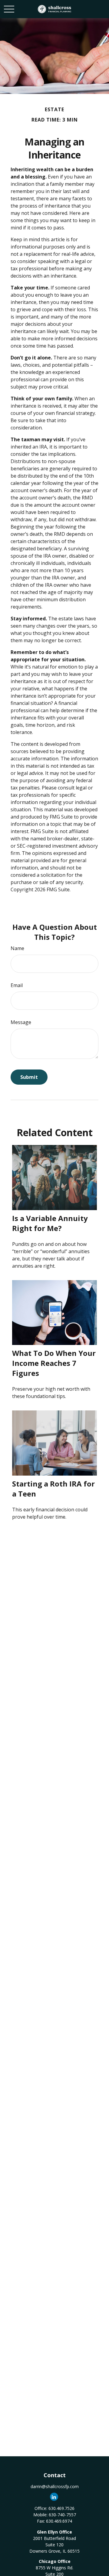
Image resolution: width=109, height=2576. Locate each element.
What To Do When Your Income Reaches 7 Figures (54, 1363)
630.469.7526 (61, 2508)
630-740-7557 (62, 2515)
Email (17, 985)
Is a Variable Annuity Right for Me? (50, 1223)
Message (21, 1022)
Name (17, 948)
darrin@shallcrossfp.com (55, 2486)
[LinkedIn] (54, 2497)
